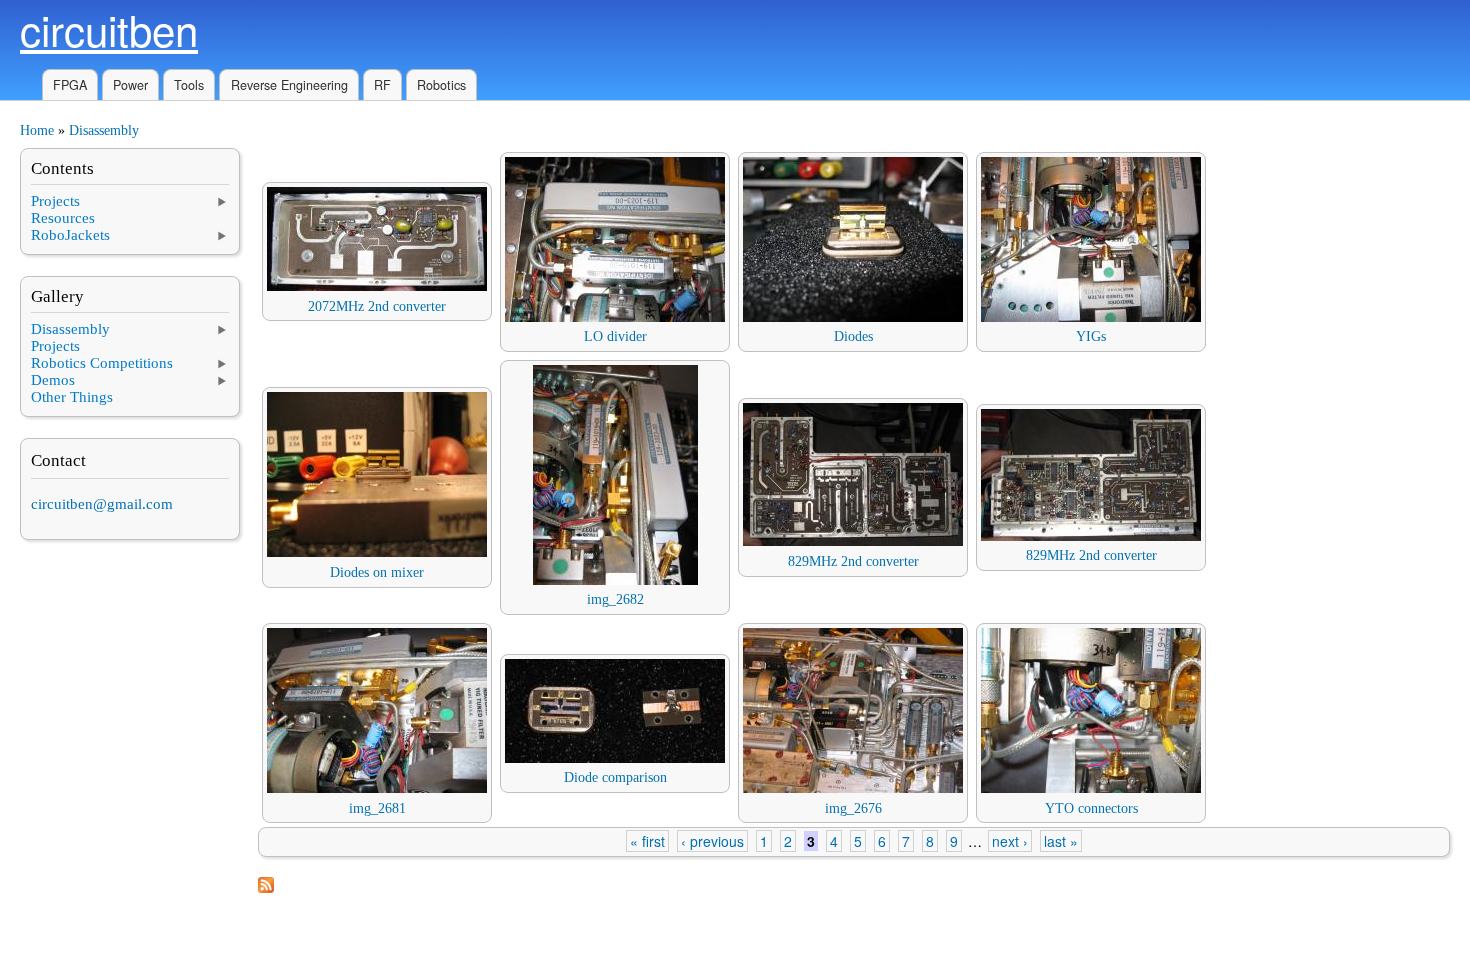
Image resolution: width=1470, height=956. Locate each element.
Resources (63, 218)
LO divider (615, 336)
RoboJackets (70, 235)
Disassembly (104, 130)
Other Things (72, 397)
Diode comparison (615, 777)
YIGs (1091, 336)
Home (37, 130)
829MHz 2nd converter (853, 561)
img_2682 (615, 599)
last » (1061, 841)
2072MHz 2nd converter (377, 306)
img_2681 (377, 808)
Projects (55, 201)
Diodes (853, 336)
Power (130, 85)
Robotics (441, 85)
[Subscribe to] (266, 888)
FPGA (70, 85)
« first (647, 841)
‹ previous (712, 841)
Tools (189, 85)
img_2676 (853, 808)
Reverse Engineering (289, 85)
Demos (53, 380)
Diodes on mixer (377, 572)
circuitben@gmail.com (102, 504)
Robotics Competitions (102, 363)
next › (1010, 841)
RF (382, 85)
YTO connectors (1091, 808)
